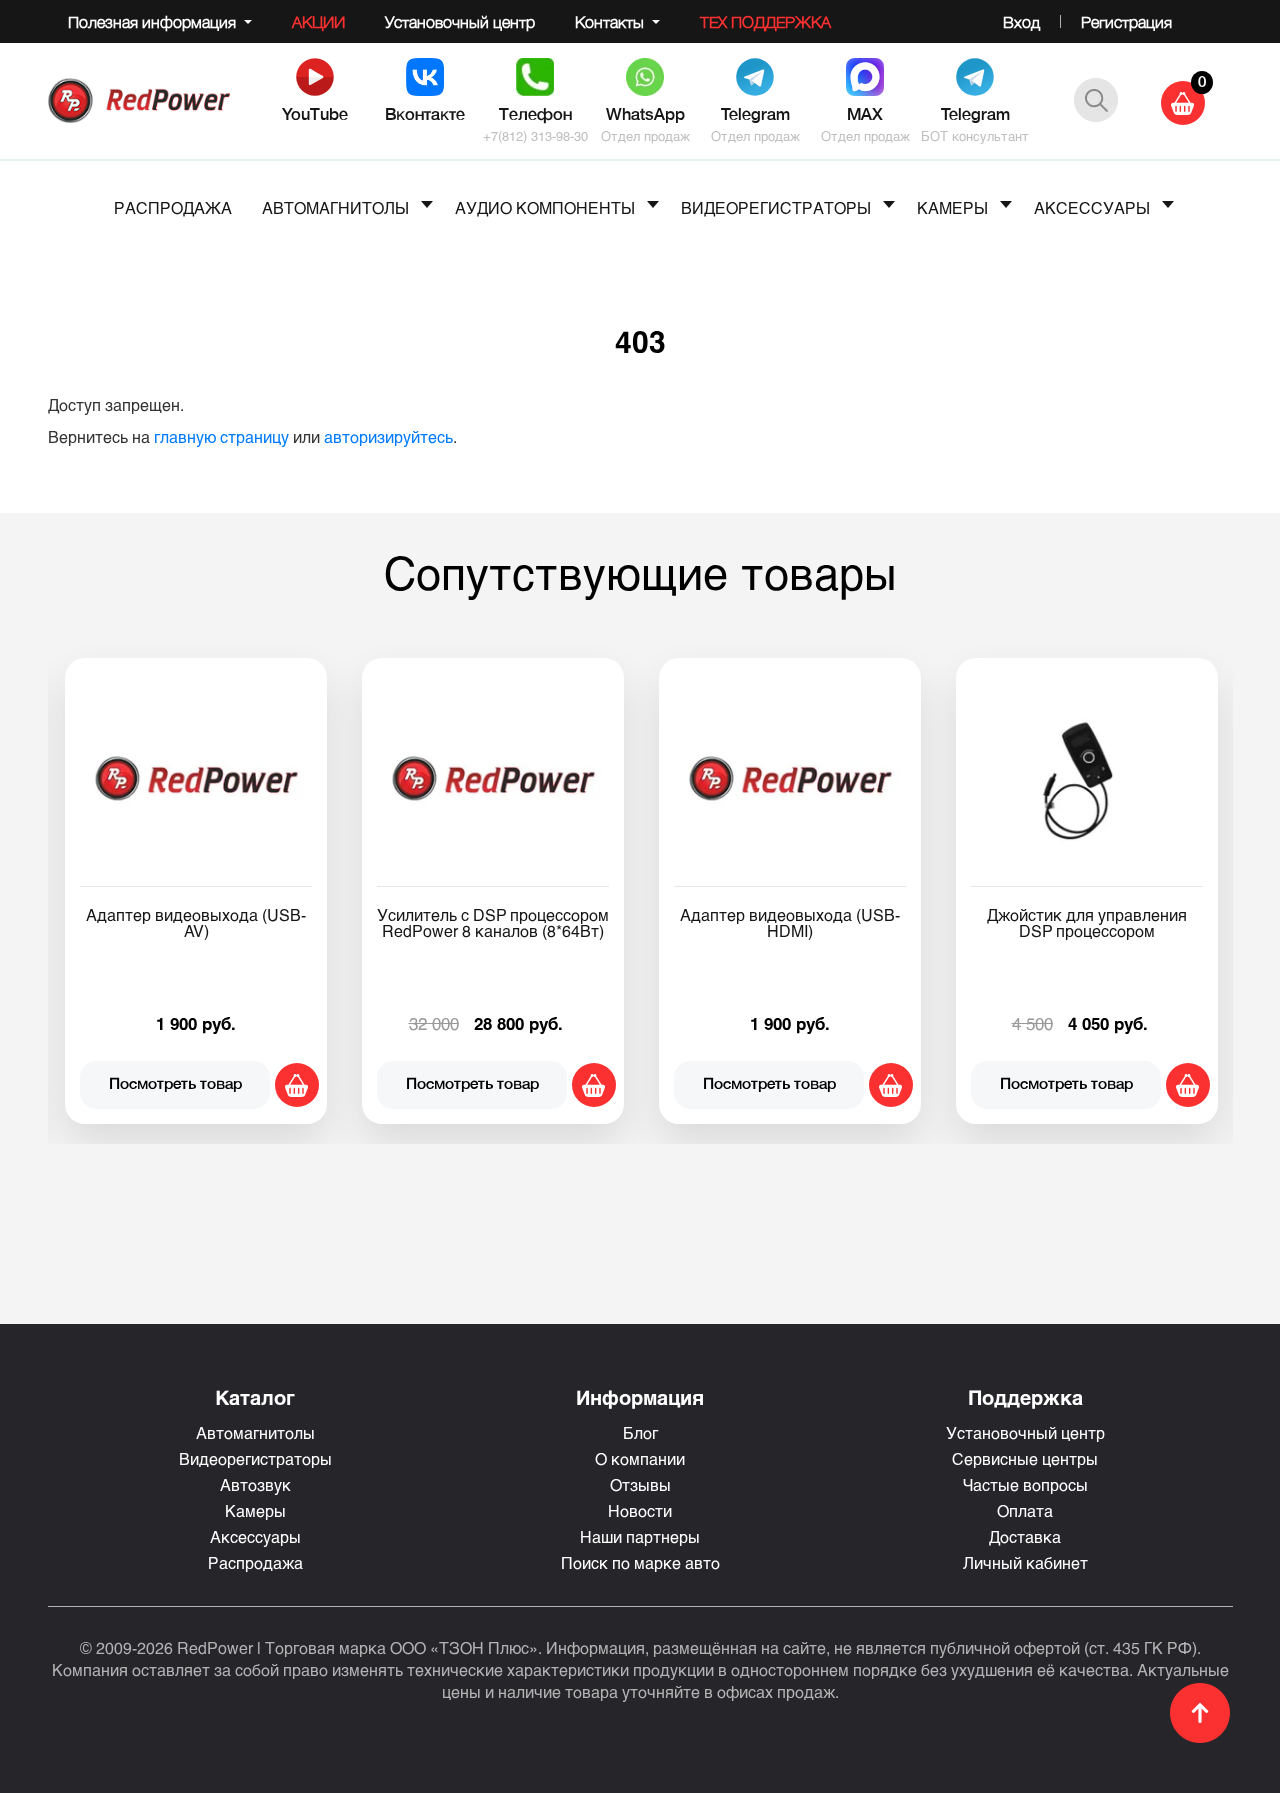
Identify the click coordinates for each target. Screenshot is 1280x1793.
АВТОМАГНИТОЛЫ (335, 207)
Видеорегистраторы (255, 1458)
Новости (640, 1510)
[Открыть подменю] (427, 204)
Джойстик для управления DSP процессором (1087, 922)
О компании (640, 1458)
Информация (640, 1397)
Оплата (1025, 1510)
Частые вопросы (1025, 1484)
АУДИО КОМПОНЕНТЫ (545, 207)
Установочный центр (460, 21)
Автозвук (255, 1484)
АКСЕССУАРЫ (1092, 207)
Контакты (611, 21)
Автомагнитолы (255, 1432)
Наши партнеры (640, 1536)
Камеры (255, 1510)
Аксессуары (255, 1536)
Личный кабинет (1025, 1562)
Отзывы (640, 1484)
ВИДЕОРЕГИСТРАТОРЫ (776, 207)
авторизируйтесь (388, 436)
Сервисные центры (1025, 1458)
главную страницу (221, 436)
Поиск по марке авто (640, 1562)
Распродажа (255, 1562)
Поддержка (1025, 1397)
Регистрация (1126, 21)
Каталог (255, 1397)
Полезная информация (154, 21)
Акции (318, 21)
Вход (1021, 21)
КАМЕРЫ (952, 207)
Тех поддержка (765, 21)
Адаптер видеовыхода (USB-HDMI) (790, 922)
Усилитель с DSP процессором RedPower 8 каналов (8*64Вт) (493, 922)
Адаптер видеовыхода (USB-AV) (196, 922)
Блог (640, 1432)
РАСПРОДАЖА (173, 207)
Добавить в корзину (297, 1085)
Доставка (1025, 1536)
